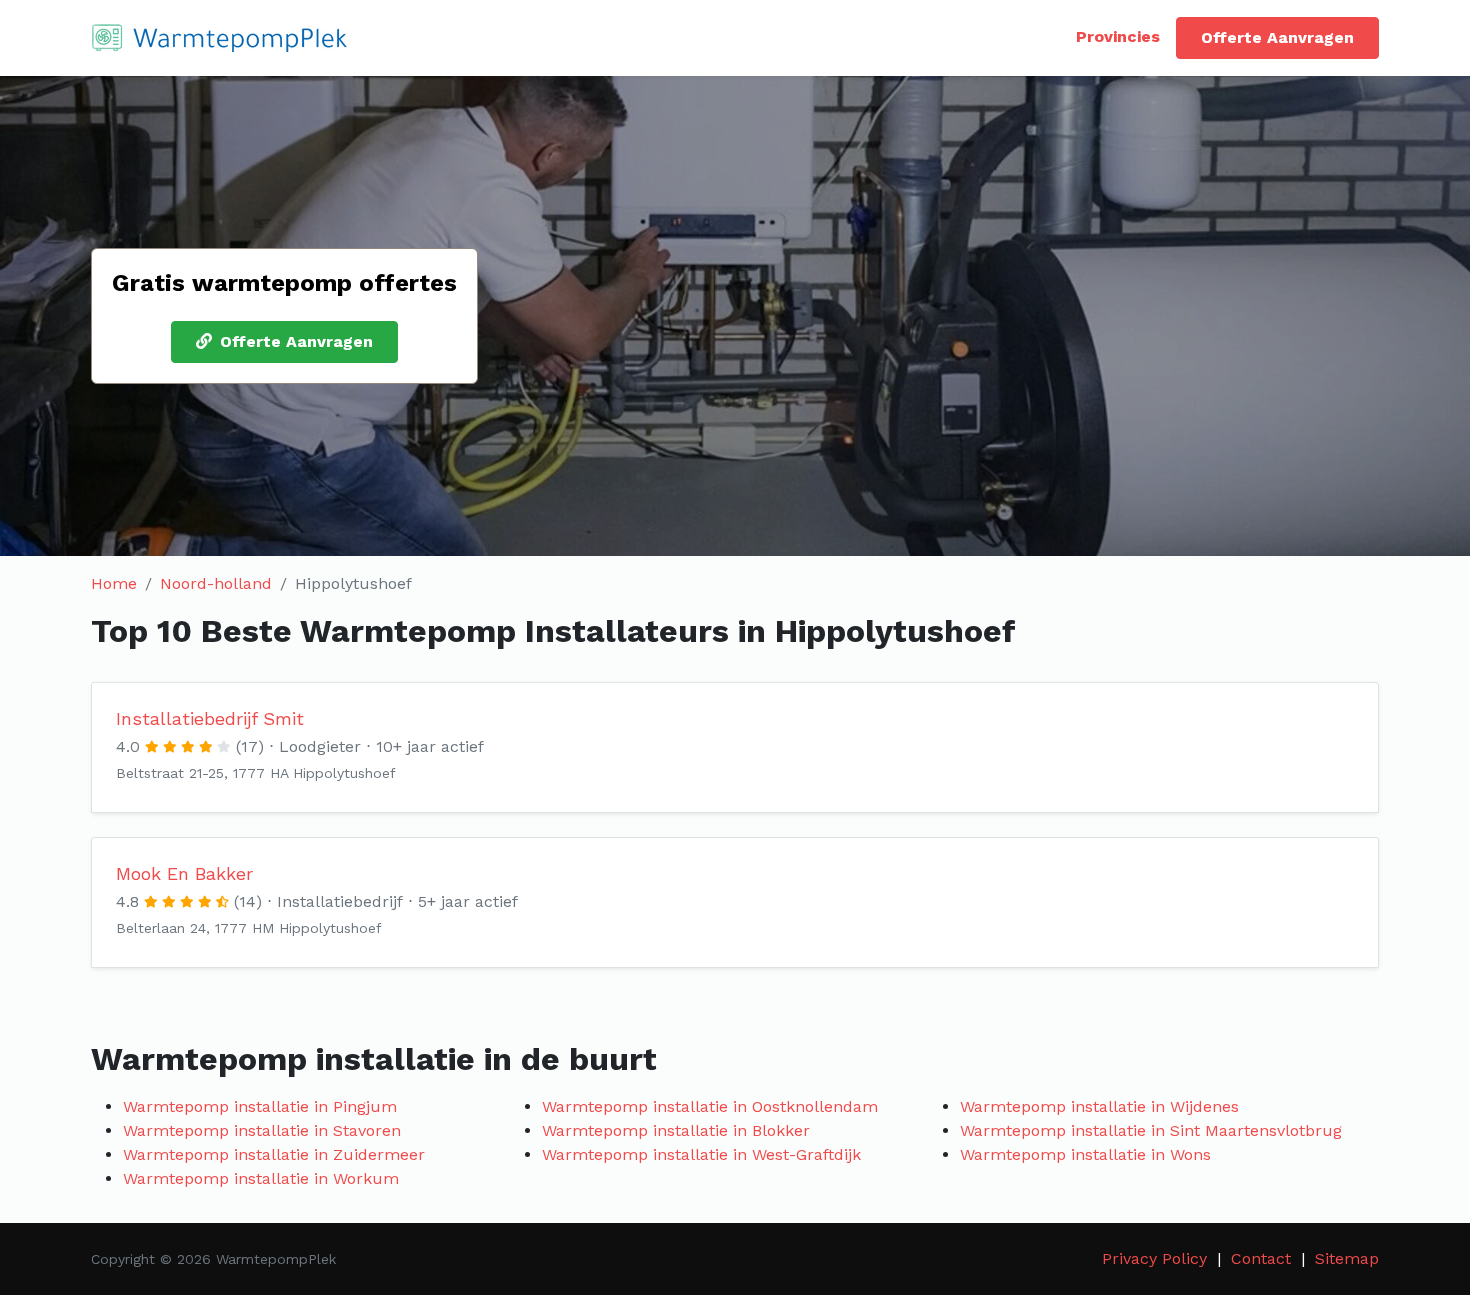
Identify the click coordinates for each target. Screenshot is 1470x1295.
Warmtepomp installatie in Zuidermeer (274, 1154)
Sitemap (1347, 1258)
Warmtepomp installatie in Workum (261, 1178)
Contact (1261, 1258)
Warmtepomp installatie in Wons (1085, 1154)
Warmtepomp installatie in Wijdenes (1099, 1106)
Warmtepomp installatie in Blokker (676, 1130)
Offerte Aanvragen (1277, 37)
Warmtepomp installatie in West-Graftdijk (701, 1154)
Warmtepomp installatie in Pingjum (260, 1106)
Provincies (1118, 36)
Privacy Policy (1154, 1258)
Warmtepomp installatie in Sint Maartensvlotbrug (1151, 1130)
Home (114, 583)
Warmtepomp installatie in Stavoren (262, 1130)
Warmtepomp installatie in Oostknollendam (710, 1106)
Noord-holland (216, 583)
